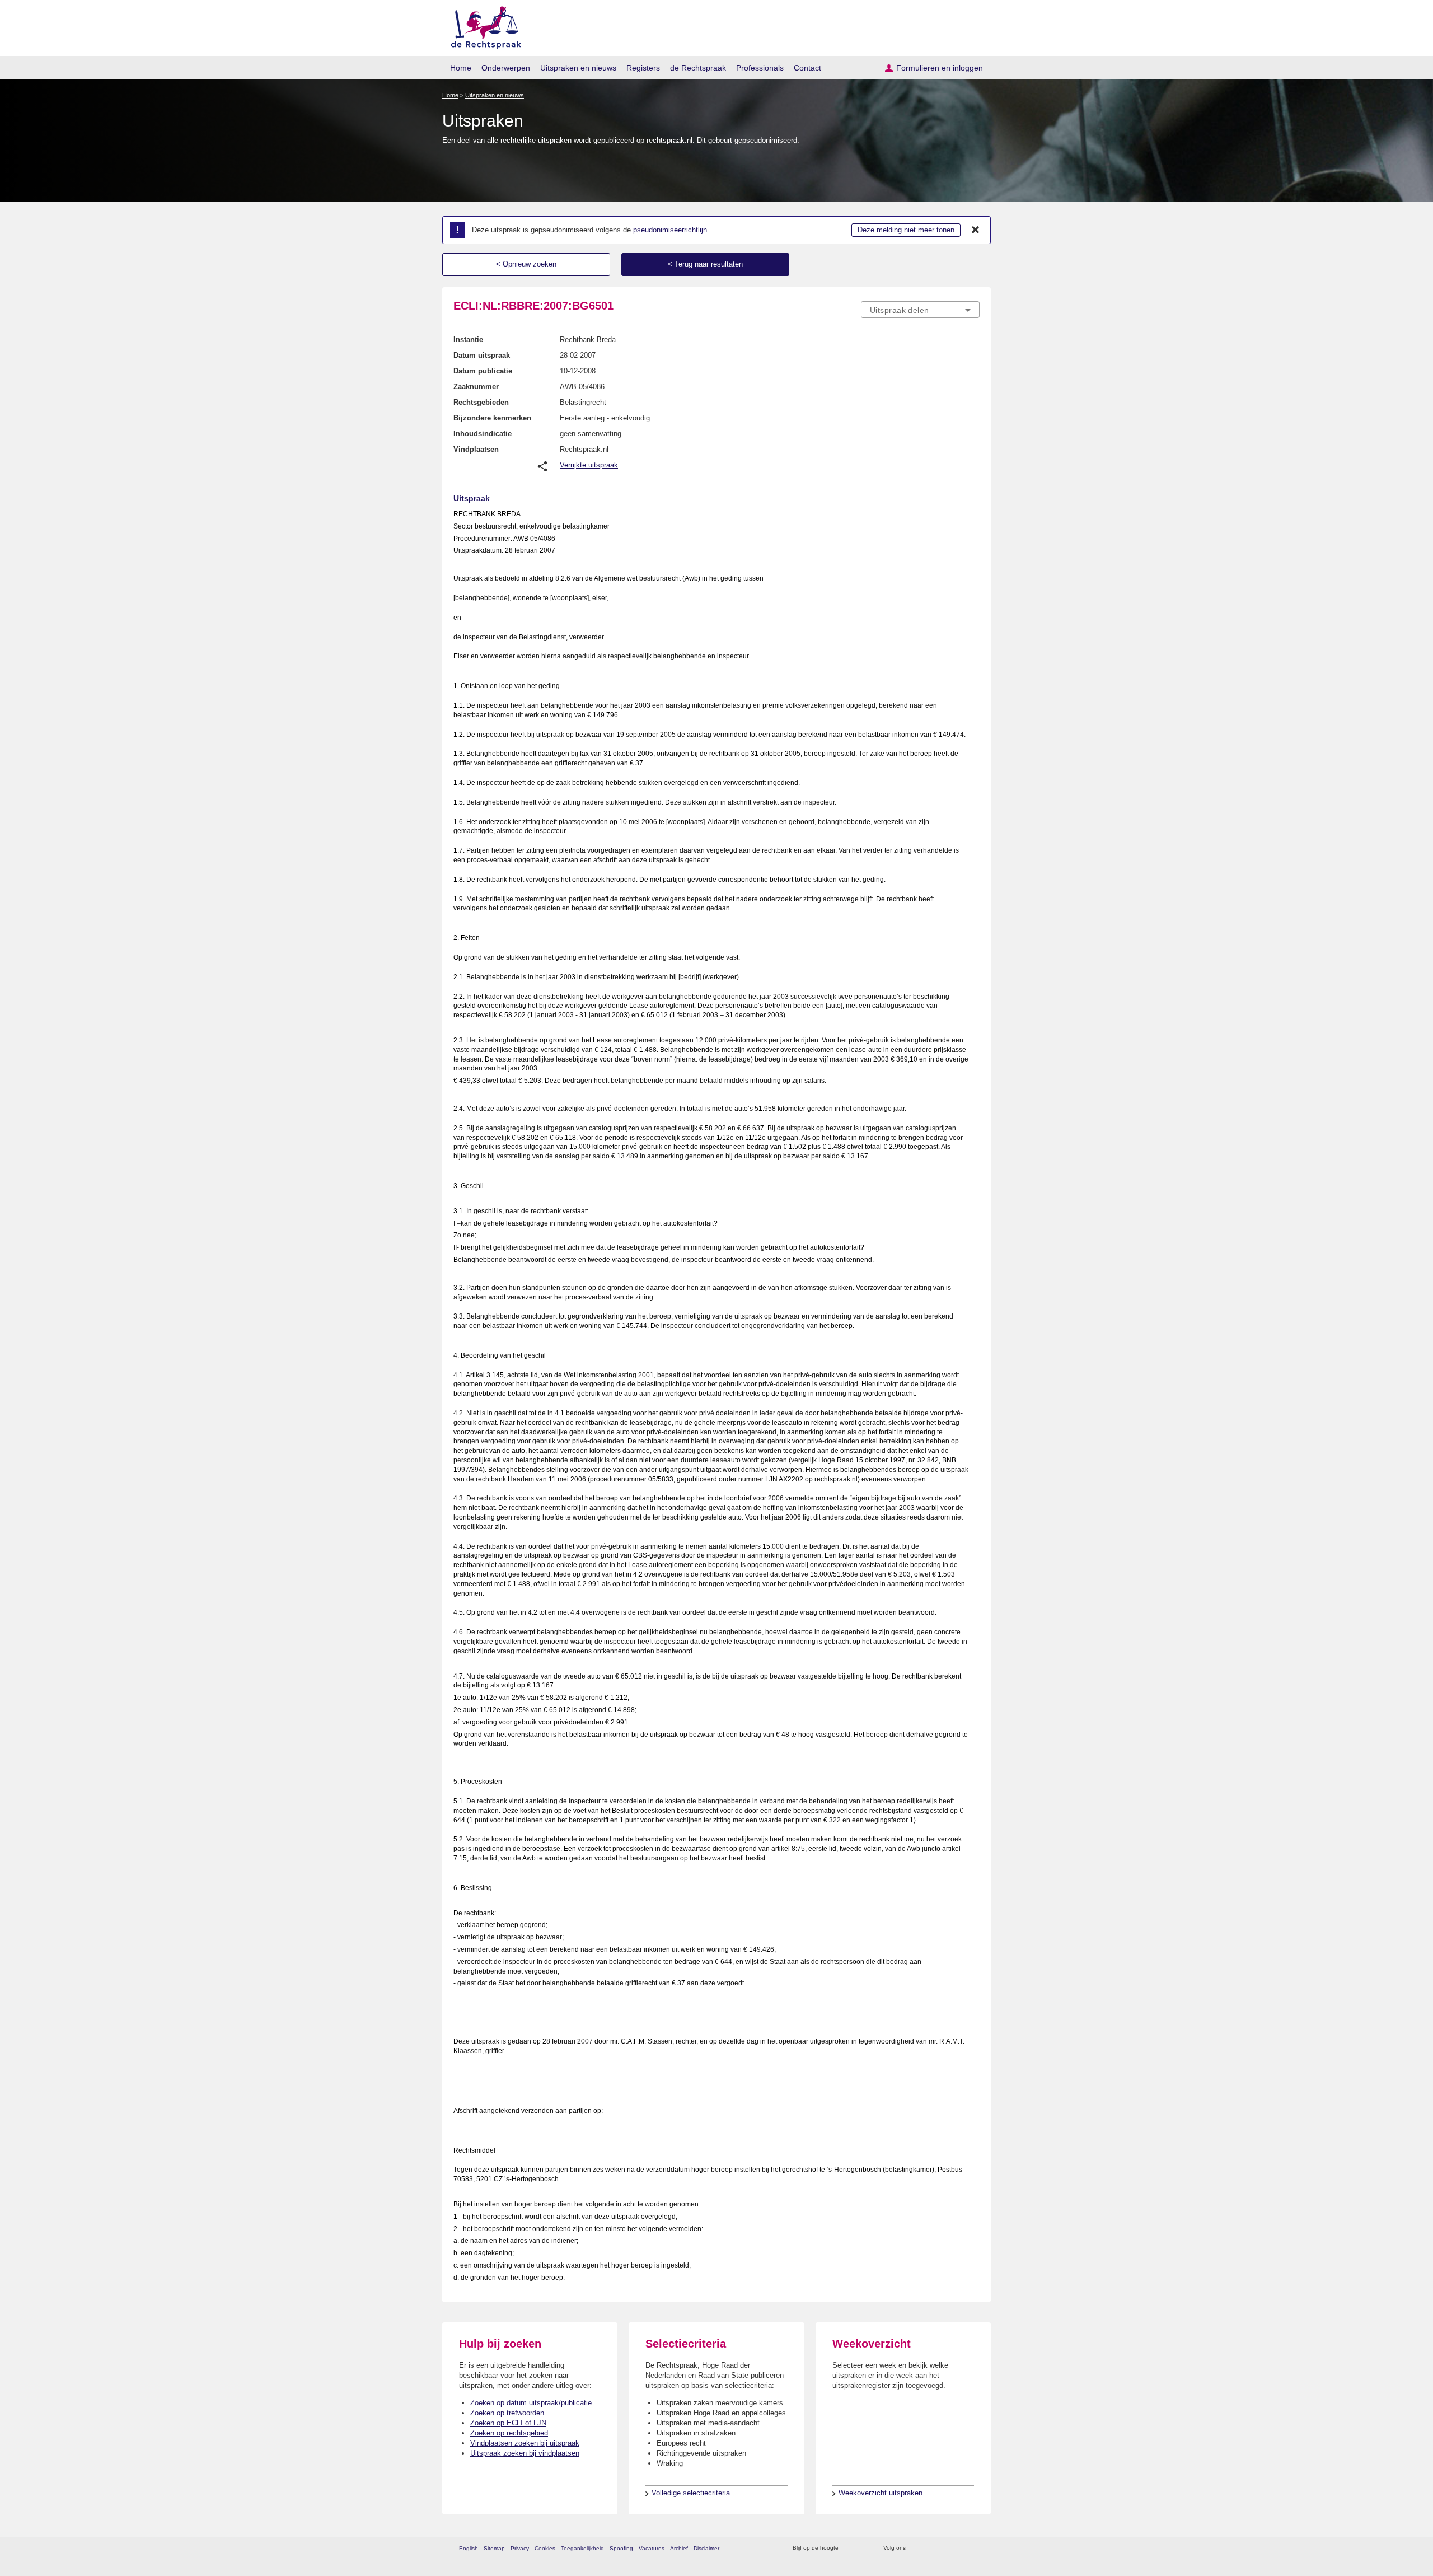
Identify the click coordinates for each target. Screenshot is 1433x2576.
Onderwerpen (506, 68)
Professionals (760, 68)
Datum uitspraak (482, 355)
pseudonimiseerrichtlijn (670, 230)
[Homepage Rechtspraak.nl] (482, 25)
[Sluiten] (976, 230)
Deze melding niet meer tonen (906, 230)
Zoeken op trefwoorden (507, 2413)
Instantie (468, 340)
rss (849, 2548)
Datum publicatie (483, 371)
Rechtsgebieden (481, 402)
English (469, 2548)
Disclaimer (706, 2548)
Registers (643, 68)
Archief (679, 2548)
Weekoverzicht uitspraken (881, 2493)
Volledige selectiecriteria (691, 2493)
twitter (915, 2548)
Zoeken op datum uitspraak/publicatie (531, 2403)
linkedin (959, 2548)
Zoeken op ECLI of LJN (508, 2423)
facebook (930, 2548)
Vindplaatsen (476, 449)
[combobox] (920, 310)
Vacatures (652, 2548)
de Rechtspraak (698, 68)
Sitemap (494, 2548)
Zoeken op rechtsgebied (509, 2433)
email (863, 2548)
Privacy (520, 2548)
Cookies (545, 2548)
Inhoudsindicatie (483, 434)
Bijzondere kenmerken (492, 418)
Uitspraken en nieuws (578, 68)
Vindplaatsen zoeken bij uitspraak (525, 2443)
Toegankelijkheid (582, 2548)
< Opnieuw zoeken (526, 264)
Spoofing (621, 2548)
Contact (807, 68)
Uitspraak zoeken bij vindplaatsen (525, 2453)
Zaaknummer (476, 387)
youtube (974, 2548)
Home (461, 68)
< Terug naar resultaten (705, 264)
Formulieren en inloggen (940, 68)
